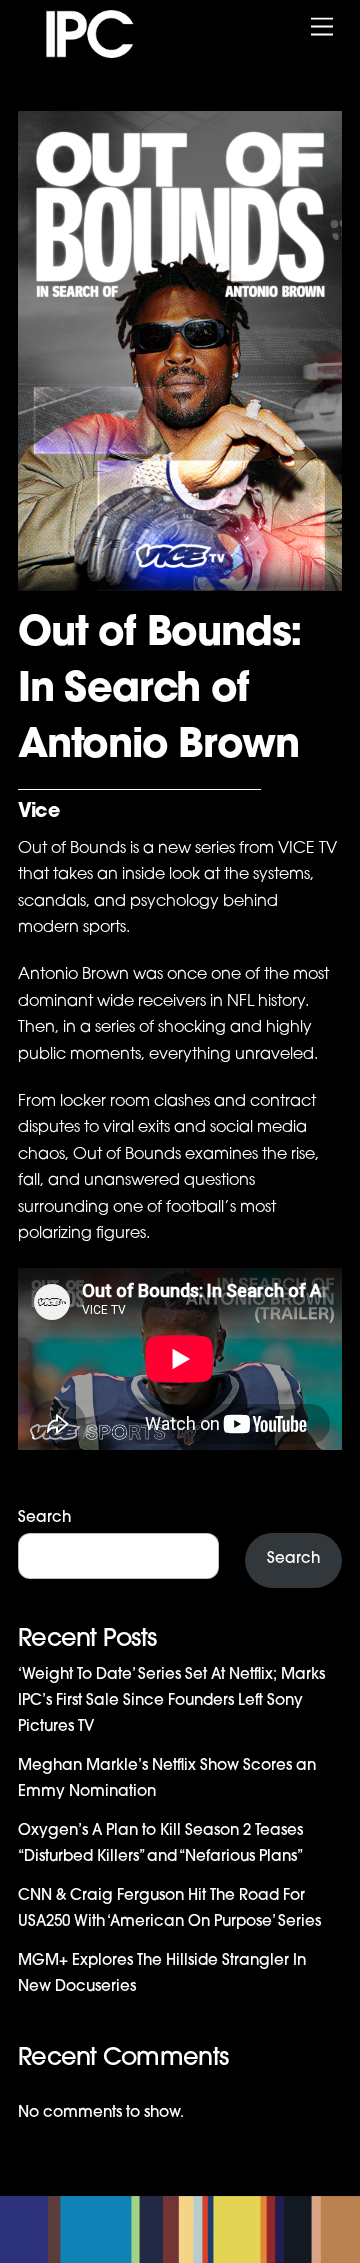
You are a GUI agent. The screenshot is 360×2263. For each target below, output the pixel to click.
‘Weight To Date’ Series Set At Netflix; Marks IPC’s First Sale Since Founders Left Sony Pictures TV (171, 1702)
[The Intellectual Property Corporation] (108, 52)
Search (44, 1518)
